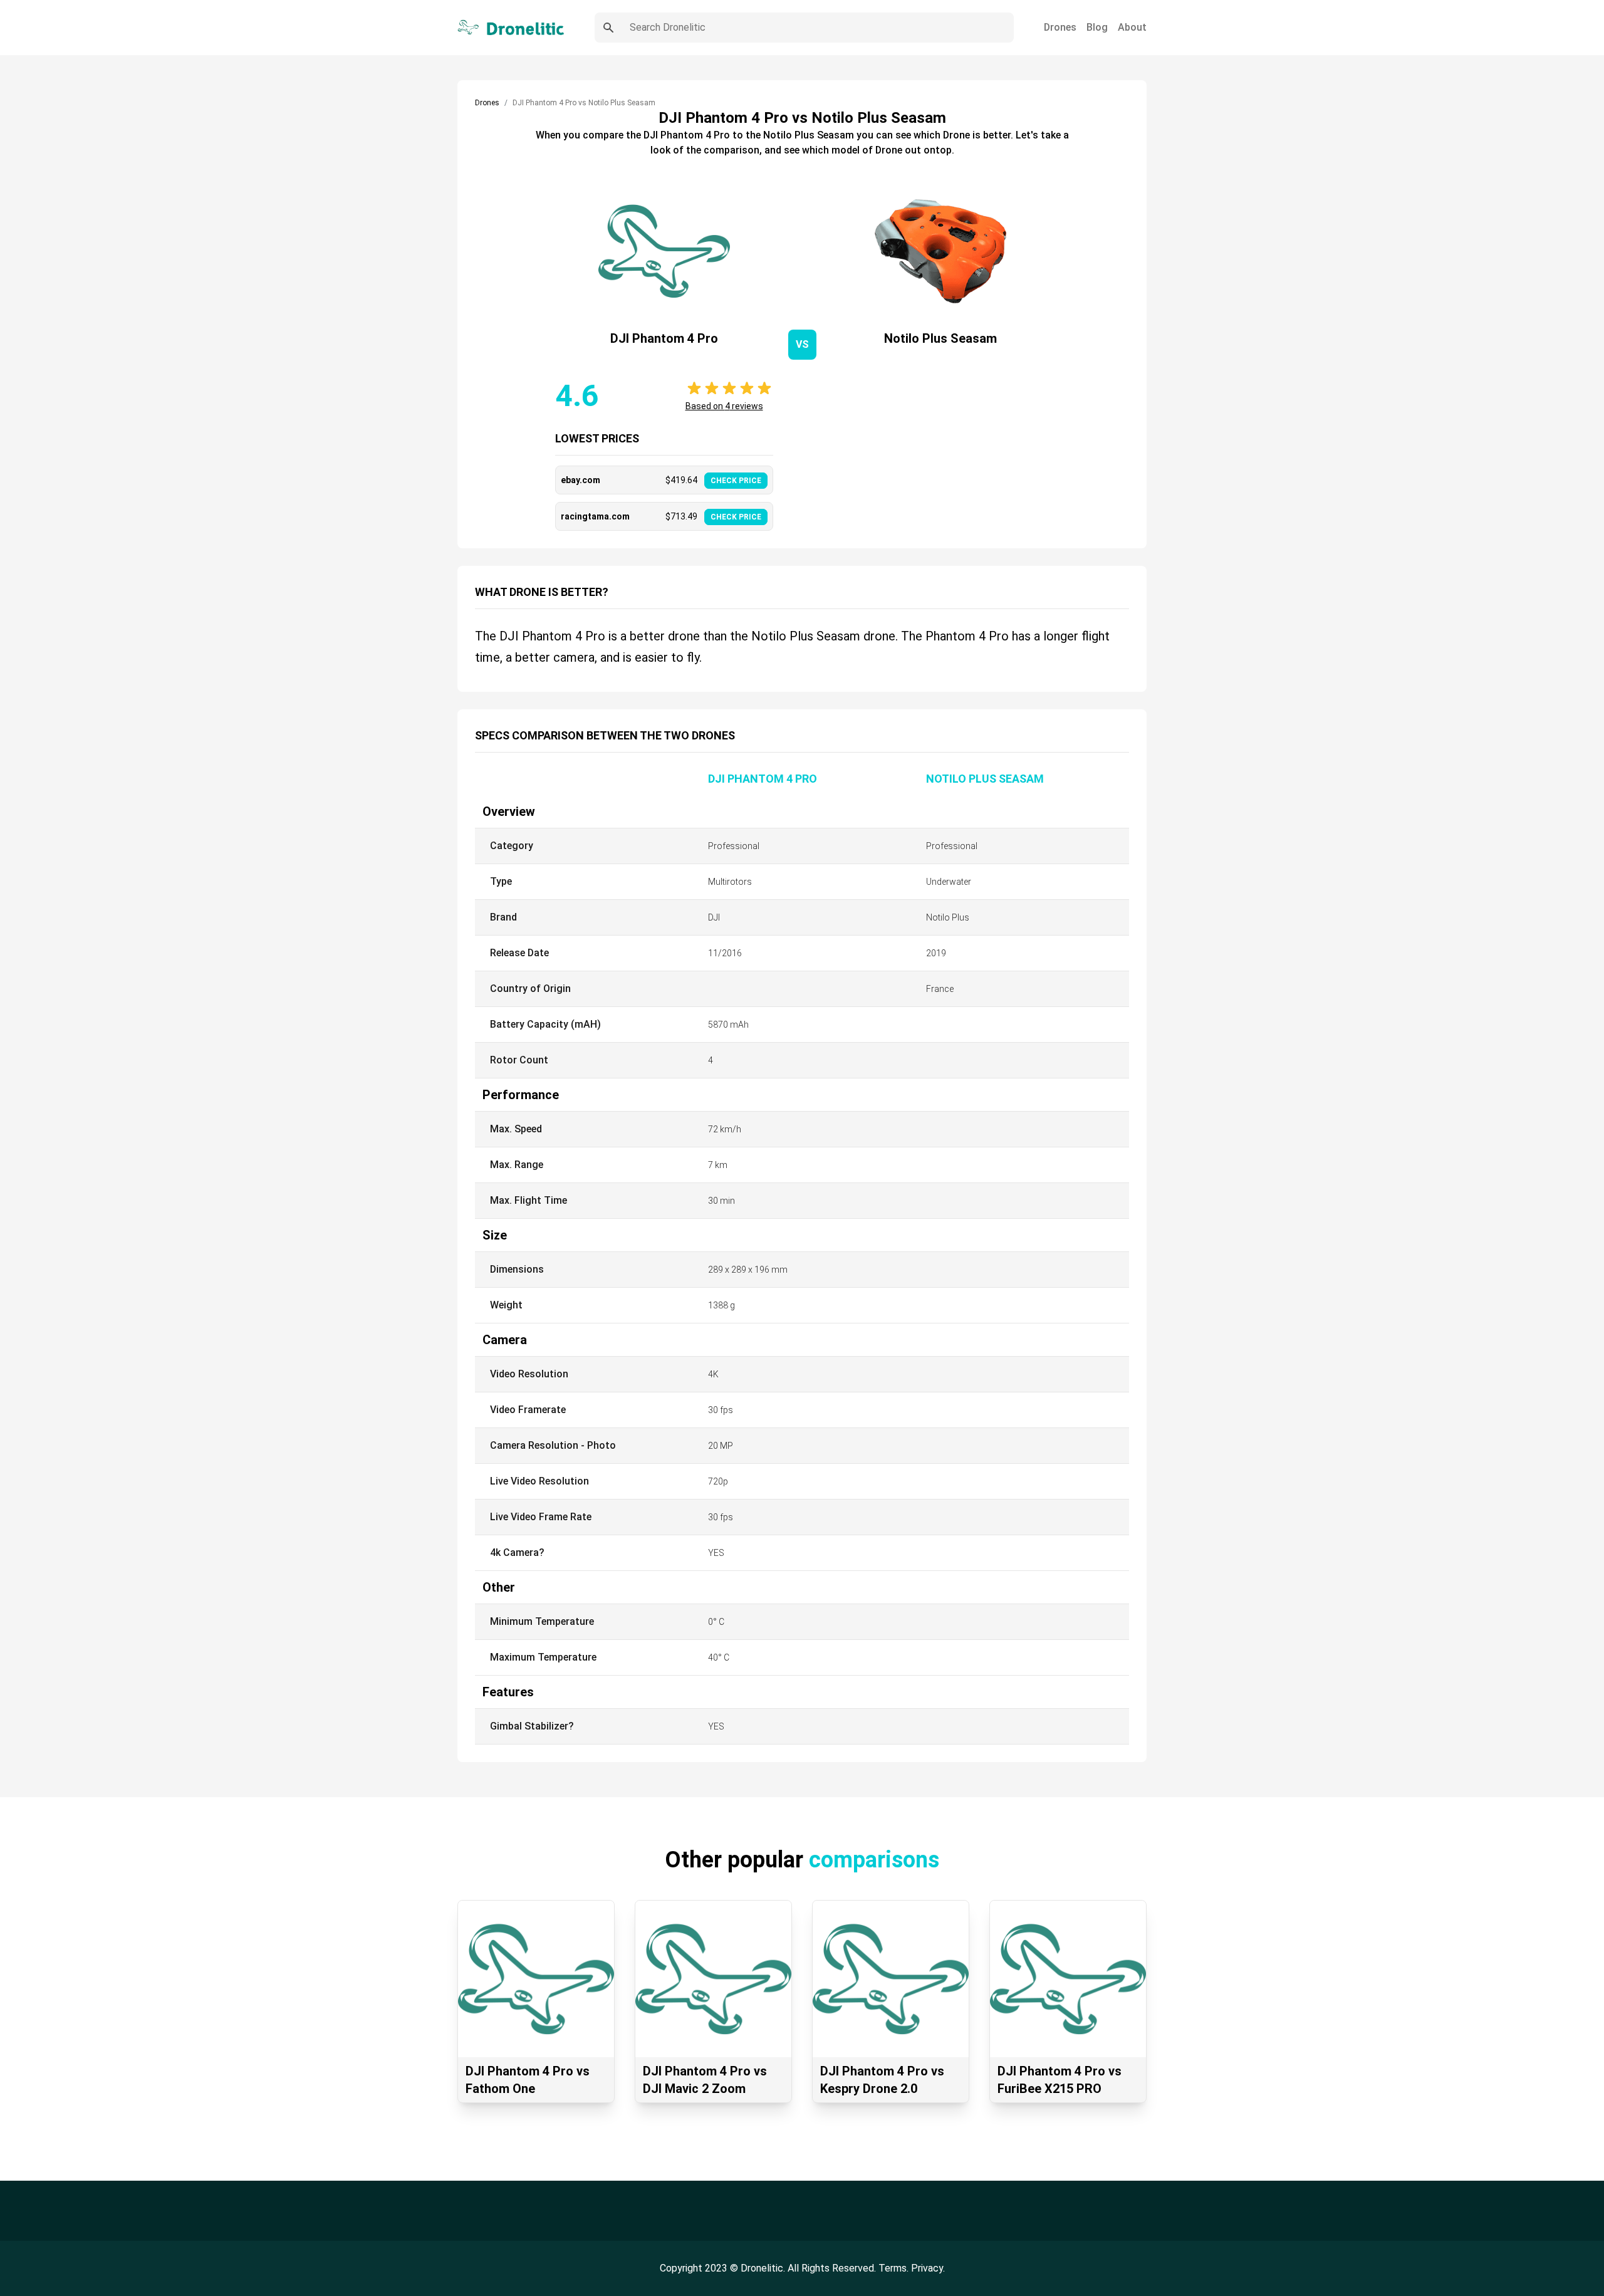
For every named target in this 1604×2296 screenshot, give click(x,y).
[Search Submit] (608, 28)
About (1132, 27)
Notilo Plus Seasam (985, 779)
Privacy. (928, 2268)
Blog (1097, 27)
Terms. (895, 2268)
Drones (1060, 27)
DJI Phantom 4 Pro (763, 779)
